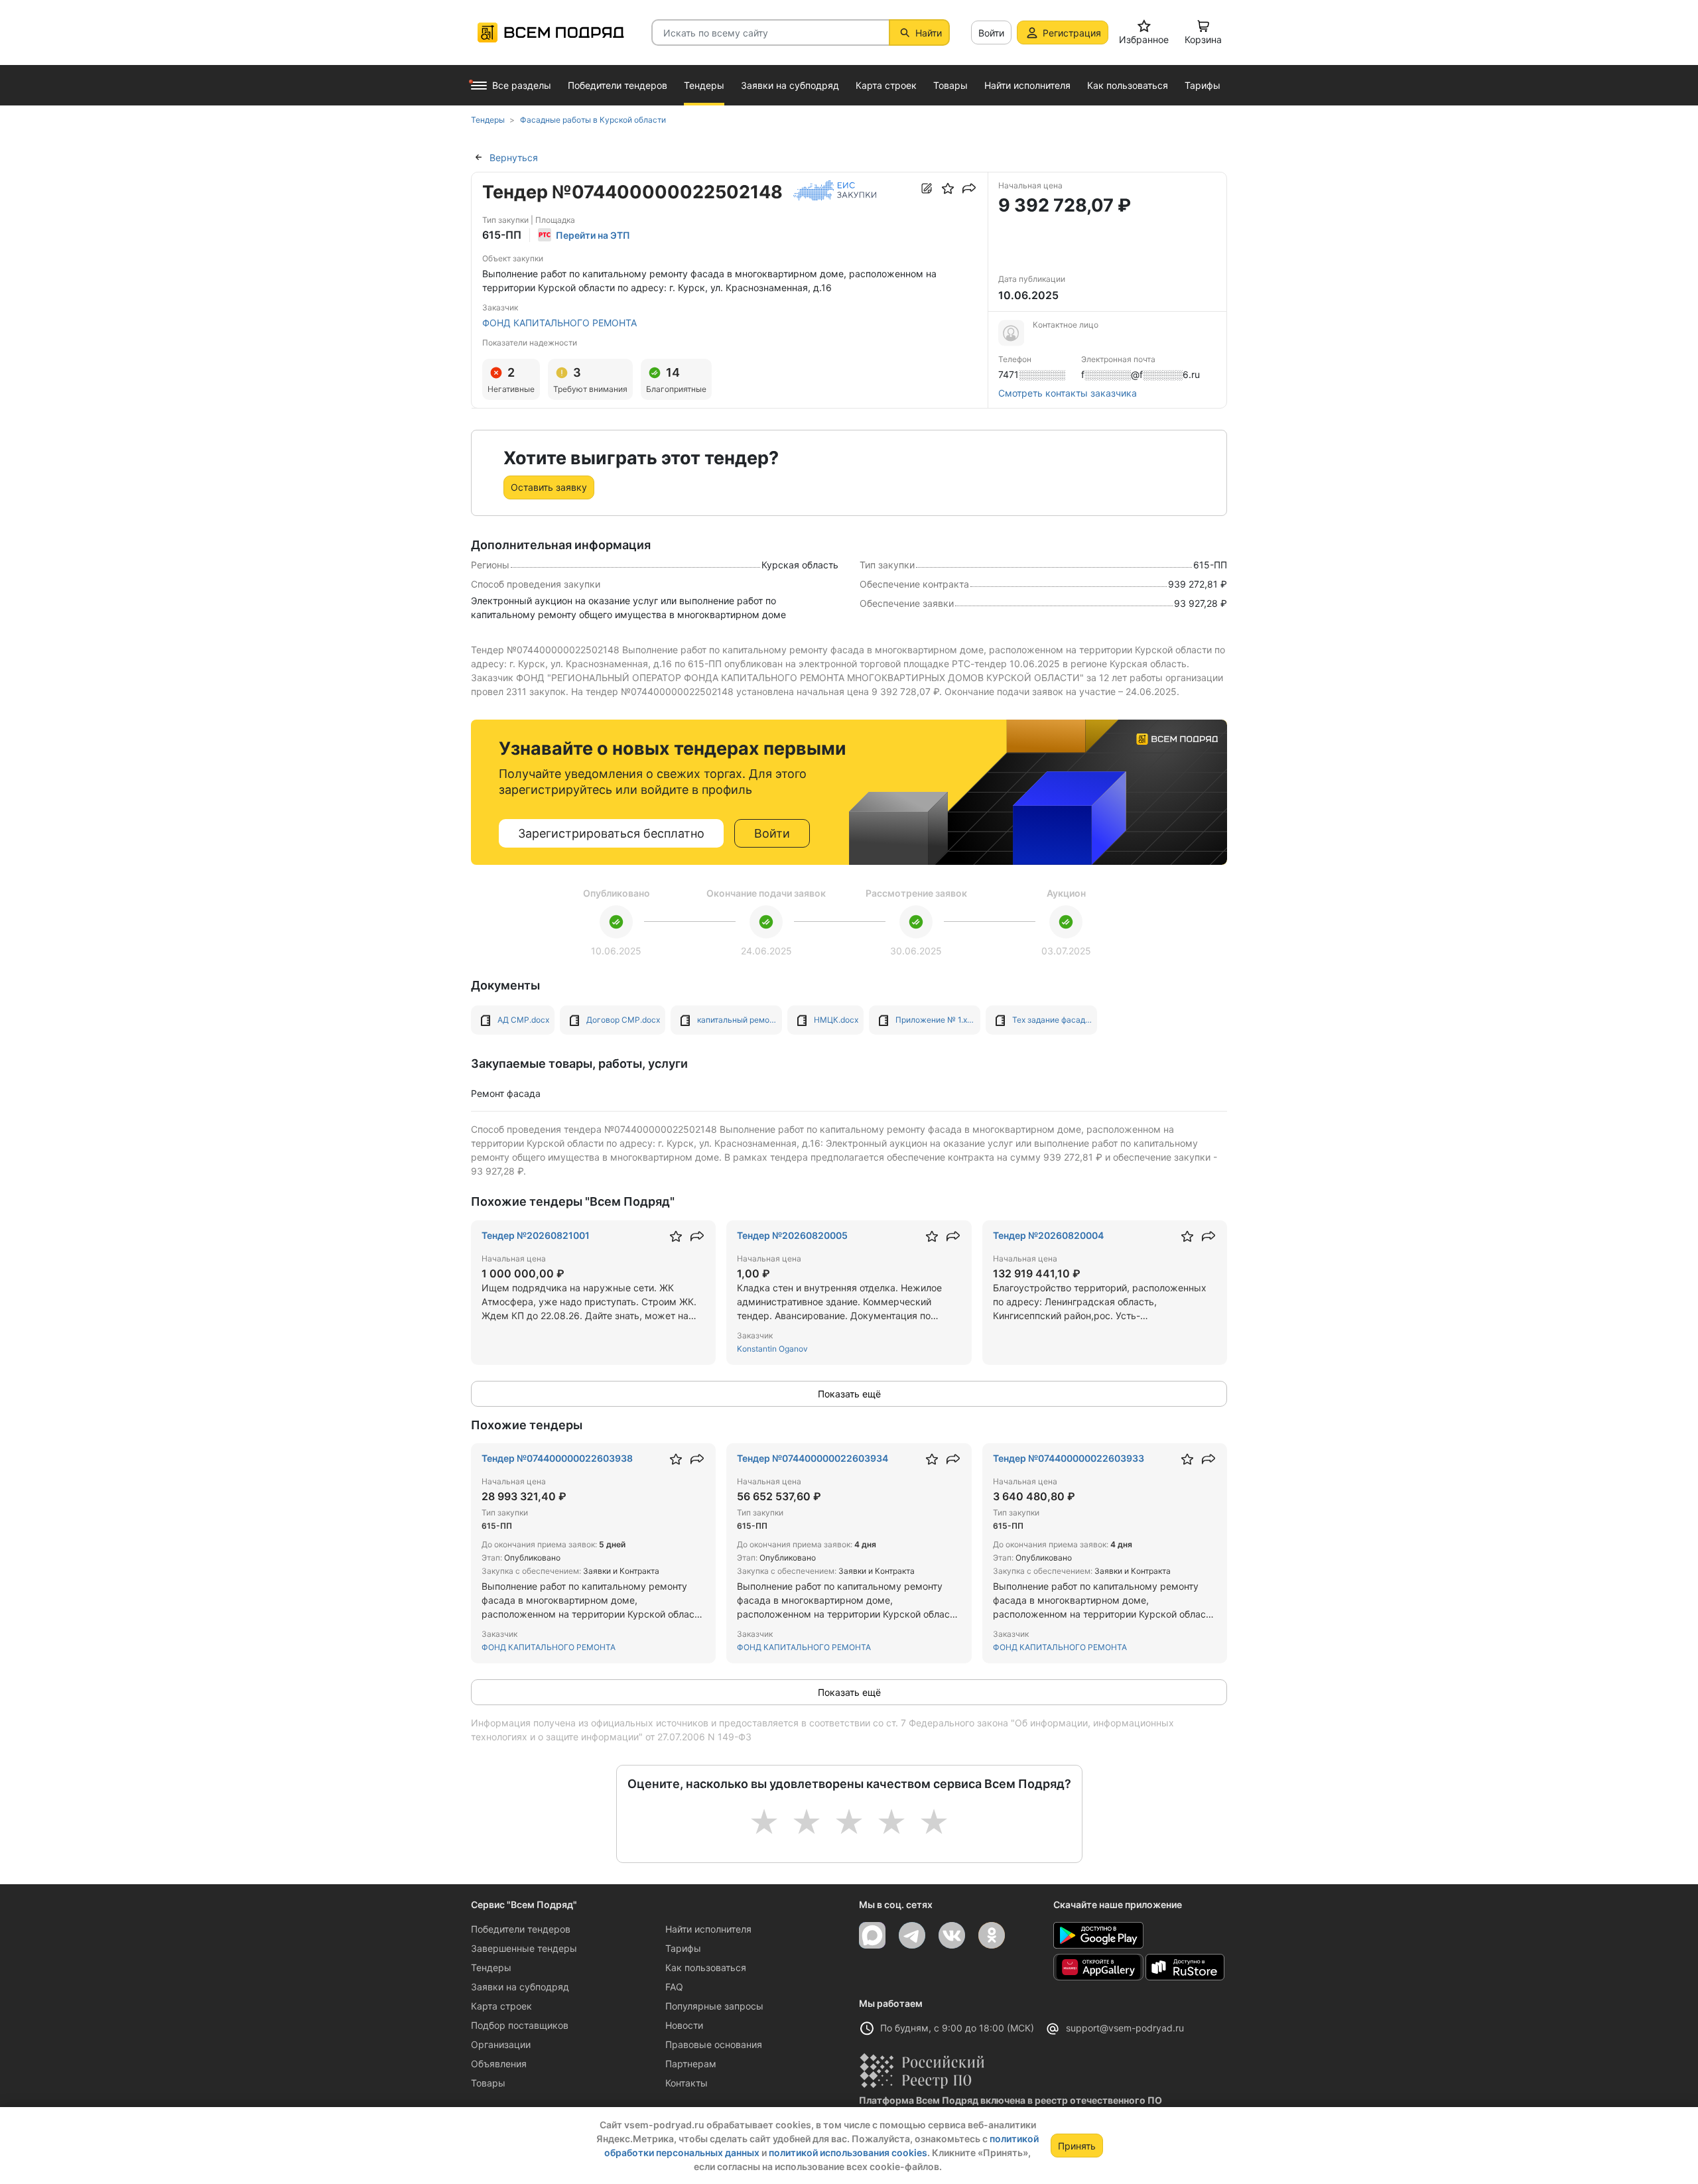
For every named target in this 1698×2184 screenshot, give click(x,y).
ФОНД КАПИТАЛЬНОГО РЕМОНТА (559, 323)
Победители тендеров (521, 1929)
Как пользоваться (706, 1967)
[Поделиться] (969, 188)
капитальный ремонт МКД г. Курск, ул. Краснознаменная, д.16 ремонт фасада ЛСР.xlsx (737, 1020)
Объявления (499, 2064)
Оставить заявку (549, 487)
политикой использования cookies (848, 2152)
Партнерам (691, 2064)
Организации (501, 2044)
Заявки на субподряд (520, 1987)
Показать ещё (849, 1394)
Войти (991, 33)
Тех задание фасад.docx (1052, 1020)
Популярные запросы (714, 2006)
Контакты (686, 2083)
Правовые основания (714, 2044)
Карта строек (501, 2006)
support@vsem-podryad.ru (1125, 2028)
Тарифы (683, 1948)
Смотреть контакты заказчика (1068, 393)
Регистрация (1072, 33)
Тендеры (491, 1967)
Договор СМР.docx (623, 1020)
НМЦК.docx (836, 1020)
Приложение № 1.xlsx (935, 1020)
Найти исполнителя (708, 1929)
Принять (1077, 2146)
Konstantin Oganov (772, 1349)
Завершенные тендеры (524, 1948)
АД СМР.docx (523, 1020)
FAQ (674, 1987)
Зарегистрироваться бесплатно (611, 833)
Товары (488, 2083)
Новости (684, 2025)
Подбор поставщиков (520, 2025)
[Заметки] (927, 188)
